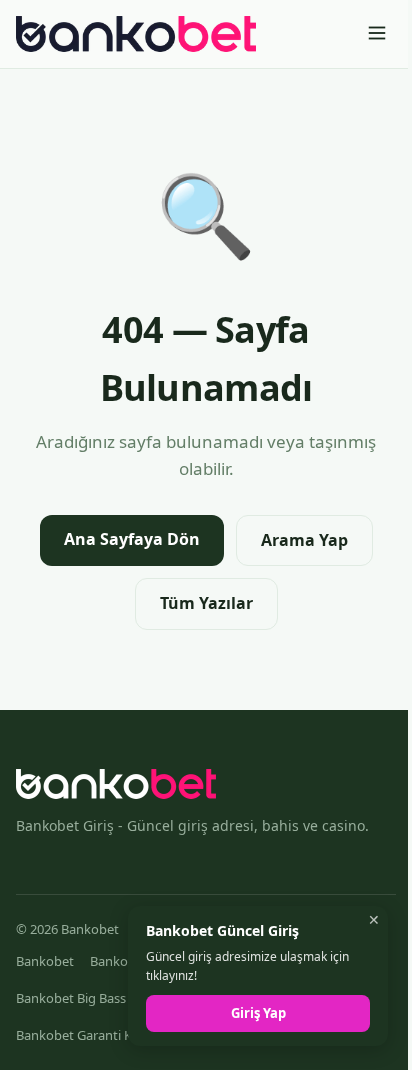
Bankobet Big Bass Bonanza (98, 998)
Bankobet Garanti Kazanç (91, 1035)
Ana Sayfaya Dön (132, 539)
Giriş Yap (258, 1013)
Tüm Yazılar (206, 603)
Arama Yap (304, 540)
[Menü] (377, 34)
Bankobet (45, 961)
